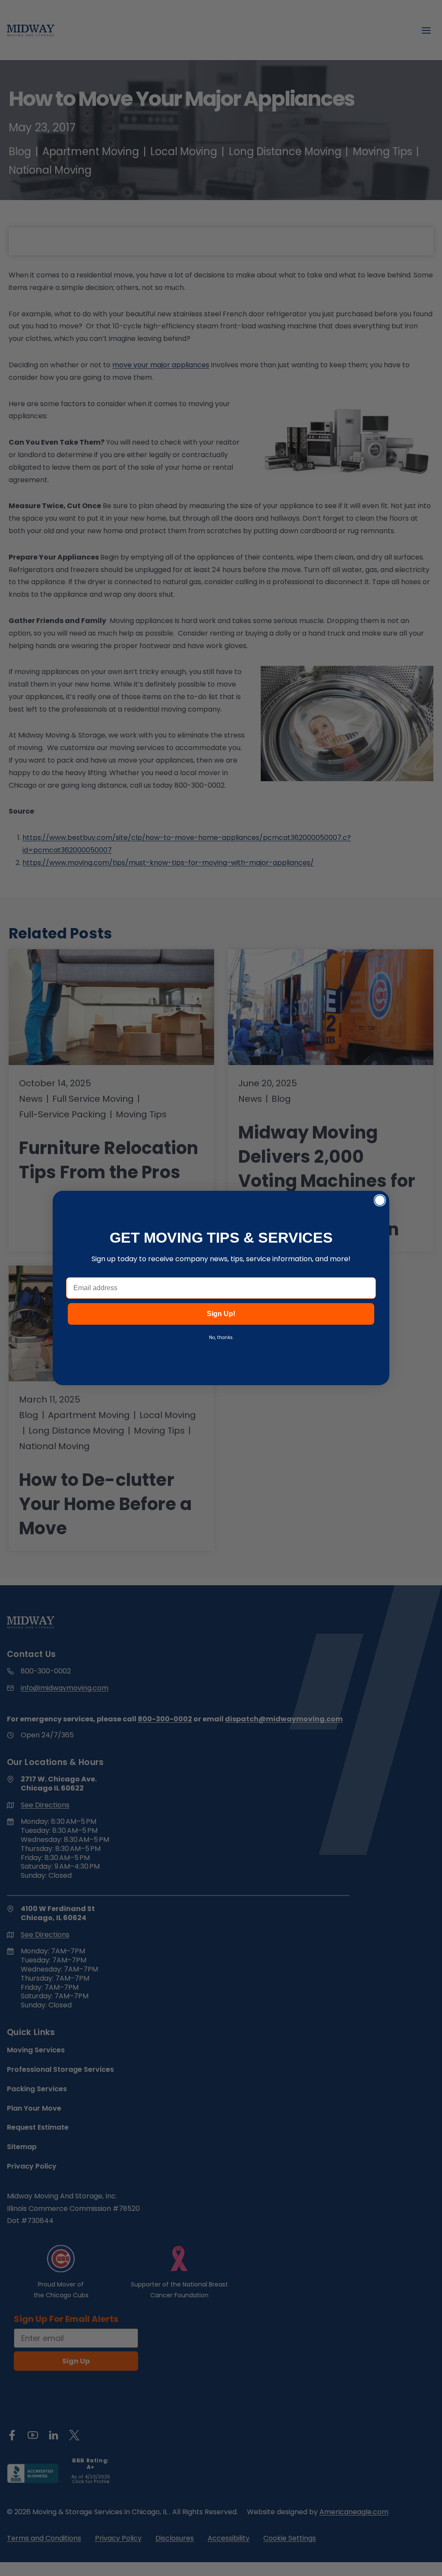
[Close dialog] (380, 1200)
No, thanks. (221, 1337)
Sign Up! (221, 1314)
